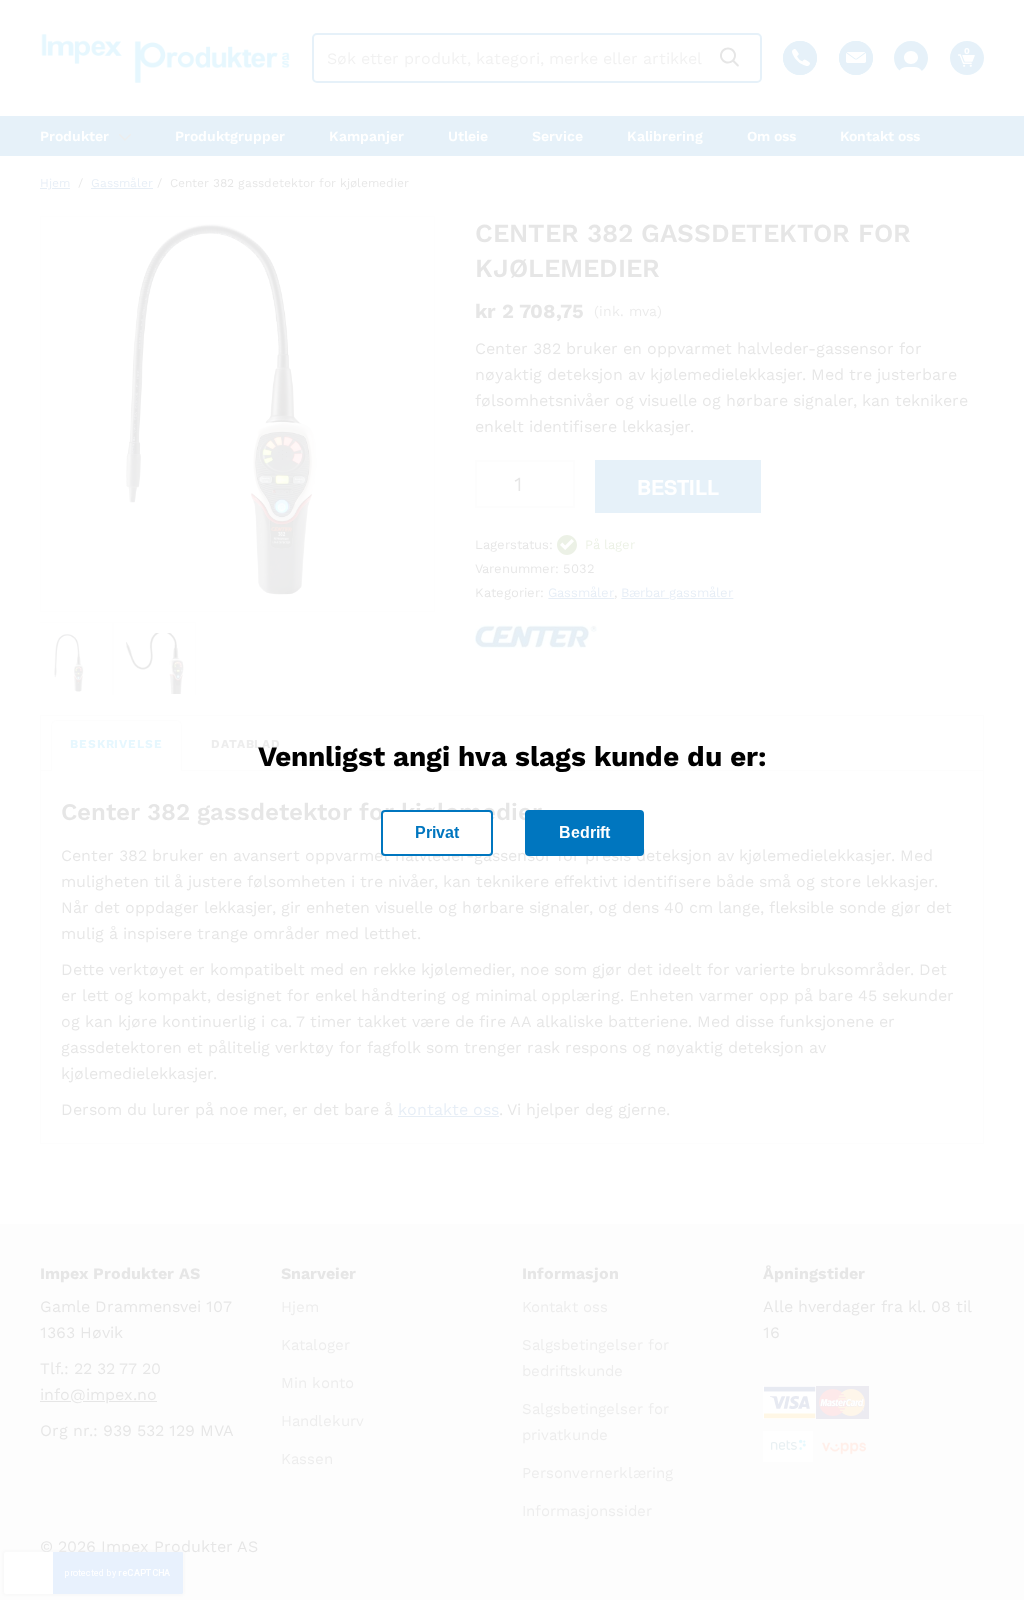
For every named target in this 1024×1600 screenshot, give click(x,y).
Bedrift (584, 832)
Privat (437, 832)
